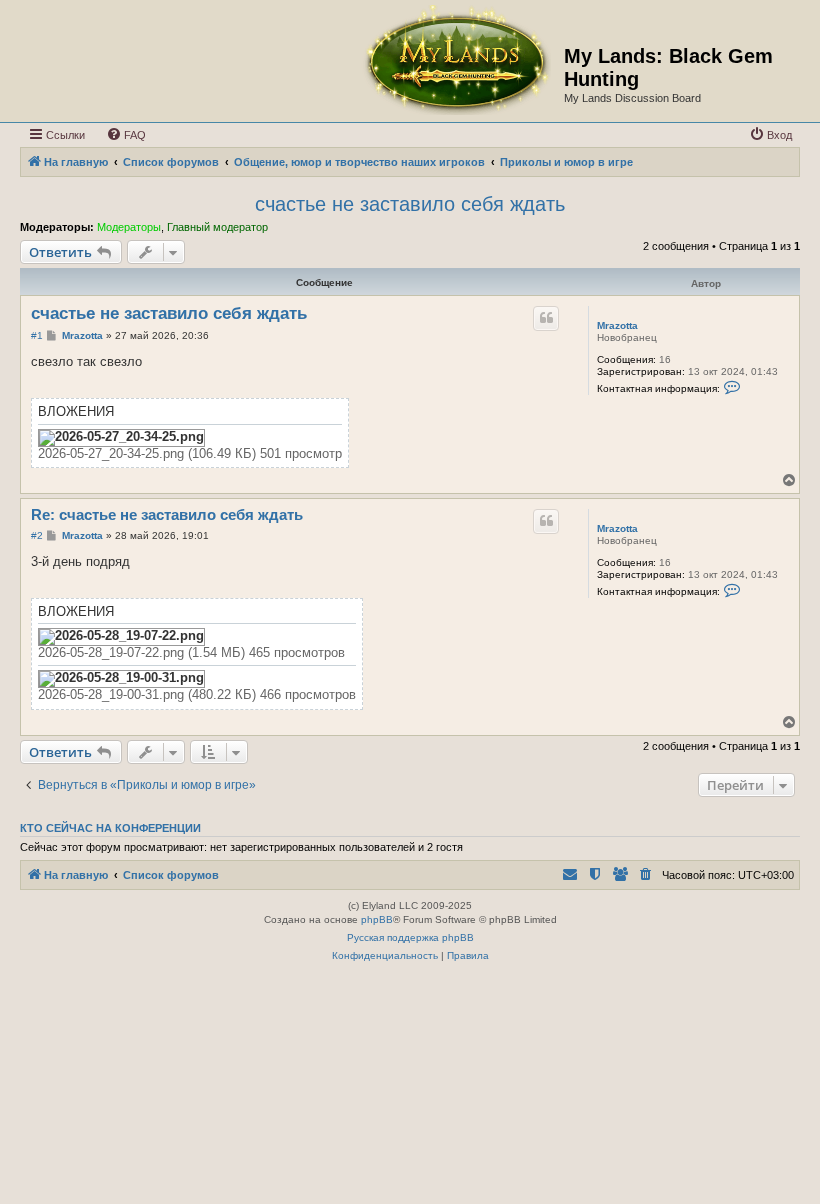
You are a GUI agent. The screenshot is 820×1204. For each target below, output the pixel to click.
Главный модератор (217, 227)
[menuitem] (126, 135)
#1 (37, 335)
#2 (37, 535)
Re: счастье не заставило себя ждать (167, 514)
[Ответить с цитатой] (546, 318)
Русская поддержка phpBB (410, 937)
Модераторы (129, 227)
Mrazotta (617, 325)
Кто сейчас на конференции (110, 828)
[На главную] (456, 61)
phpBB (377, 919)
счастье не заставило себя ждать (410, 204)
